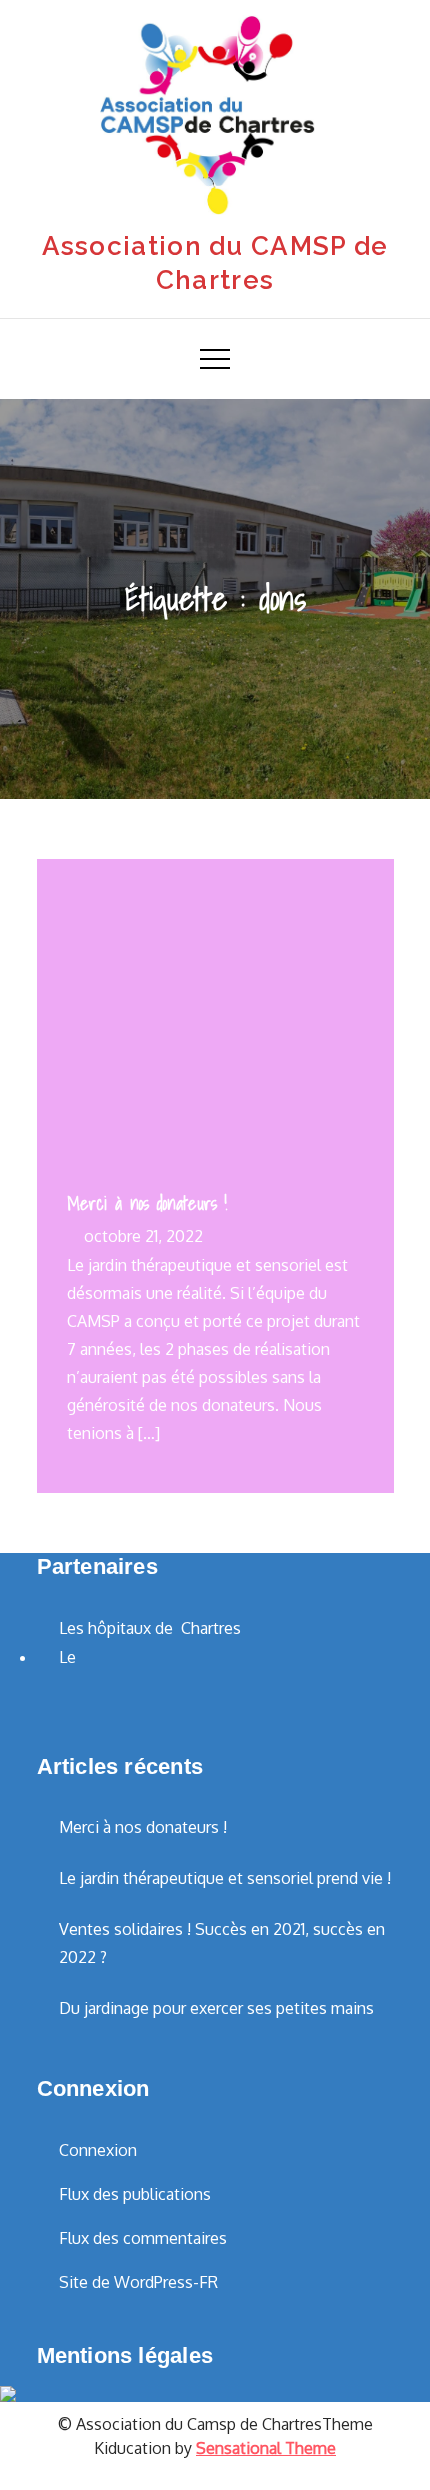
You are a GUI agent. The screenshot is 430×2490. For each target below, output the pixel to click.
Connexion (98, 2150)
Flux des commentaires (143, 2238)
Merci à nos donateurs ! (147, 1203)
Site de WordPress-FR (138, 2282)
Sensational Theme (266, 2448)
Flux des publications (135, 2194)
